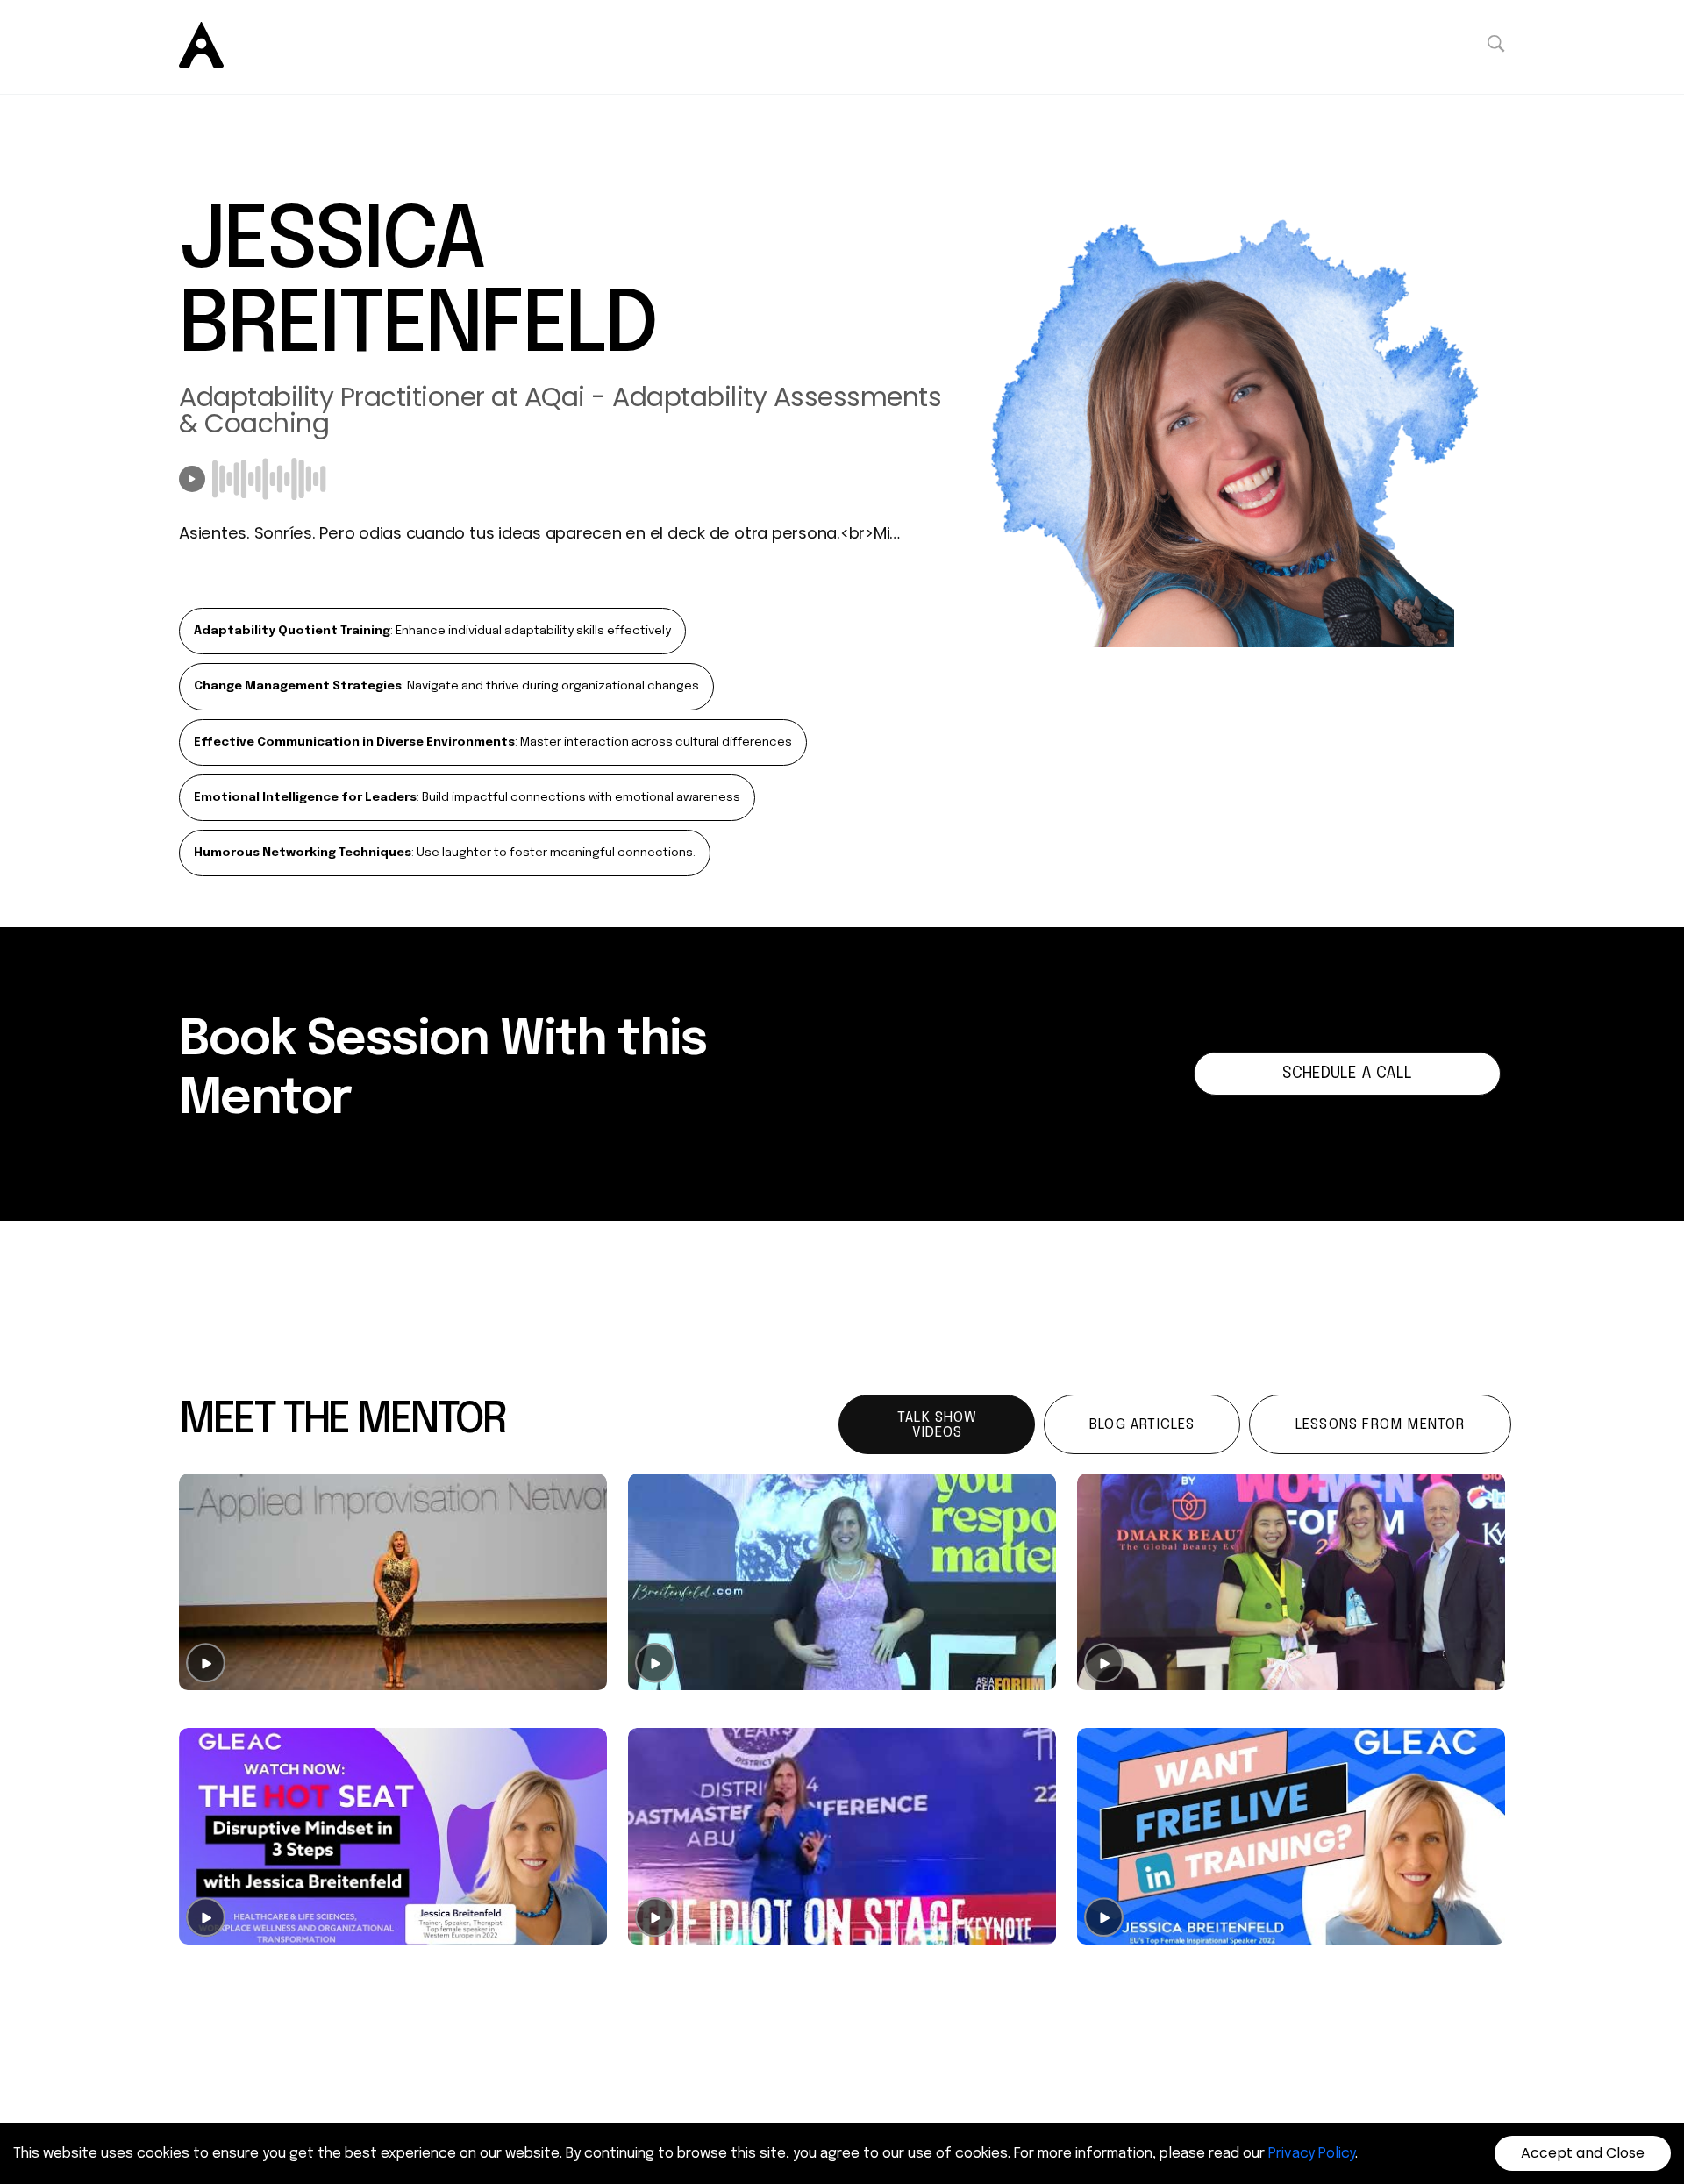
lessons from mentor (1381, 1425)
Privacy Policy (1312, 2154)
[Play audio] (192, 479)
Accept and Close (1583, 2153)
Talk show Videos (937, 1425)
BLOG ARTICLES (1142, 1425)
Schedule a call (1347, 1074)
